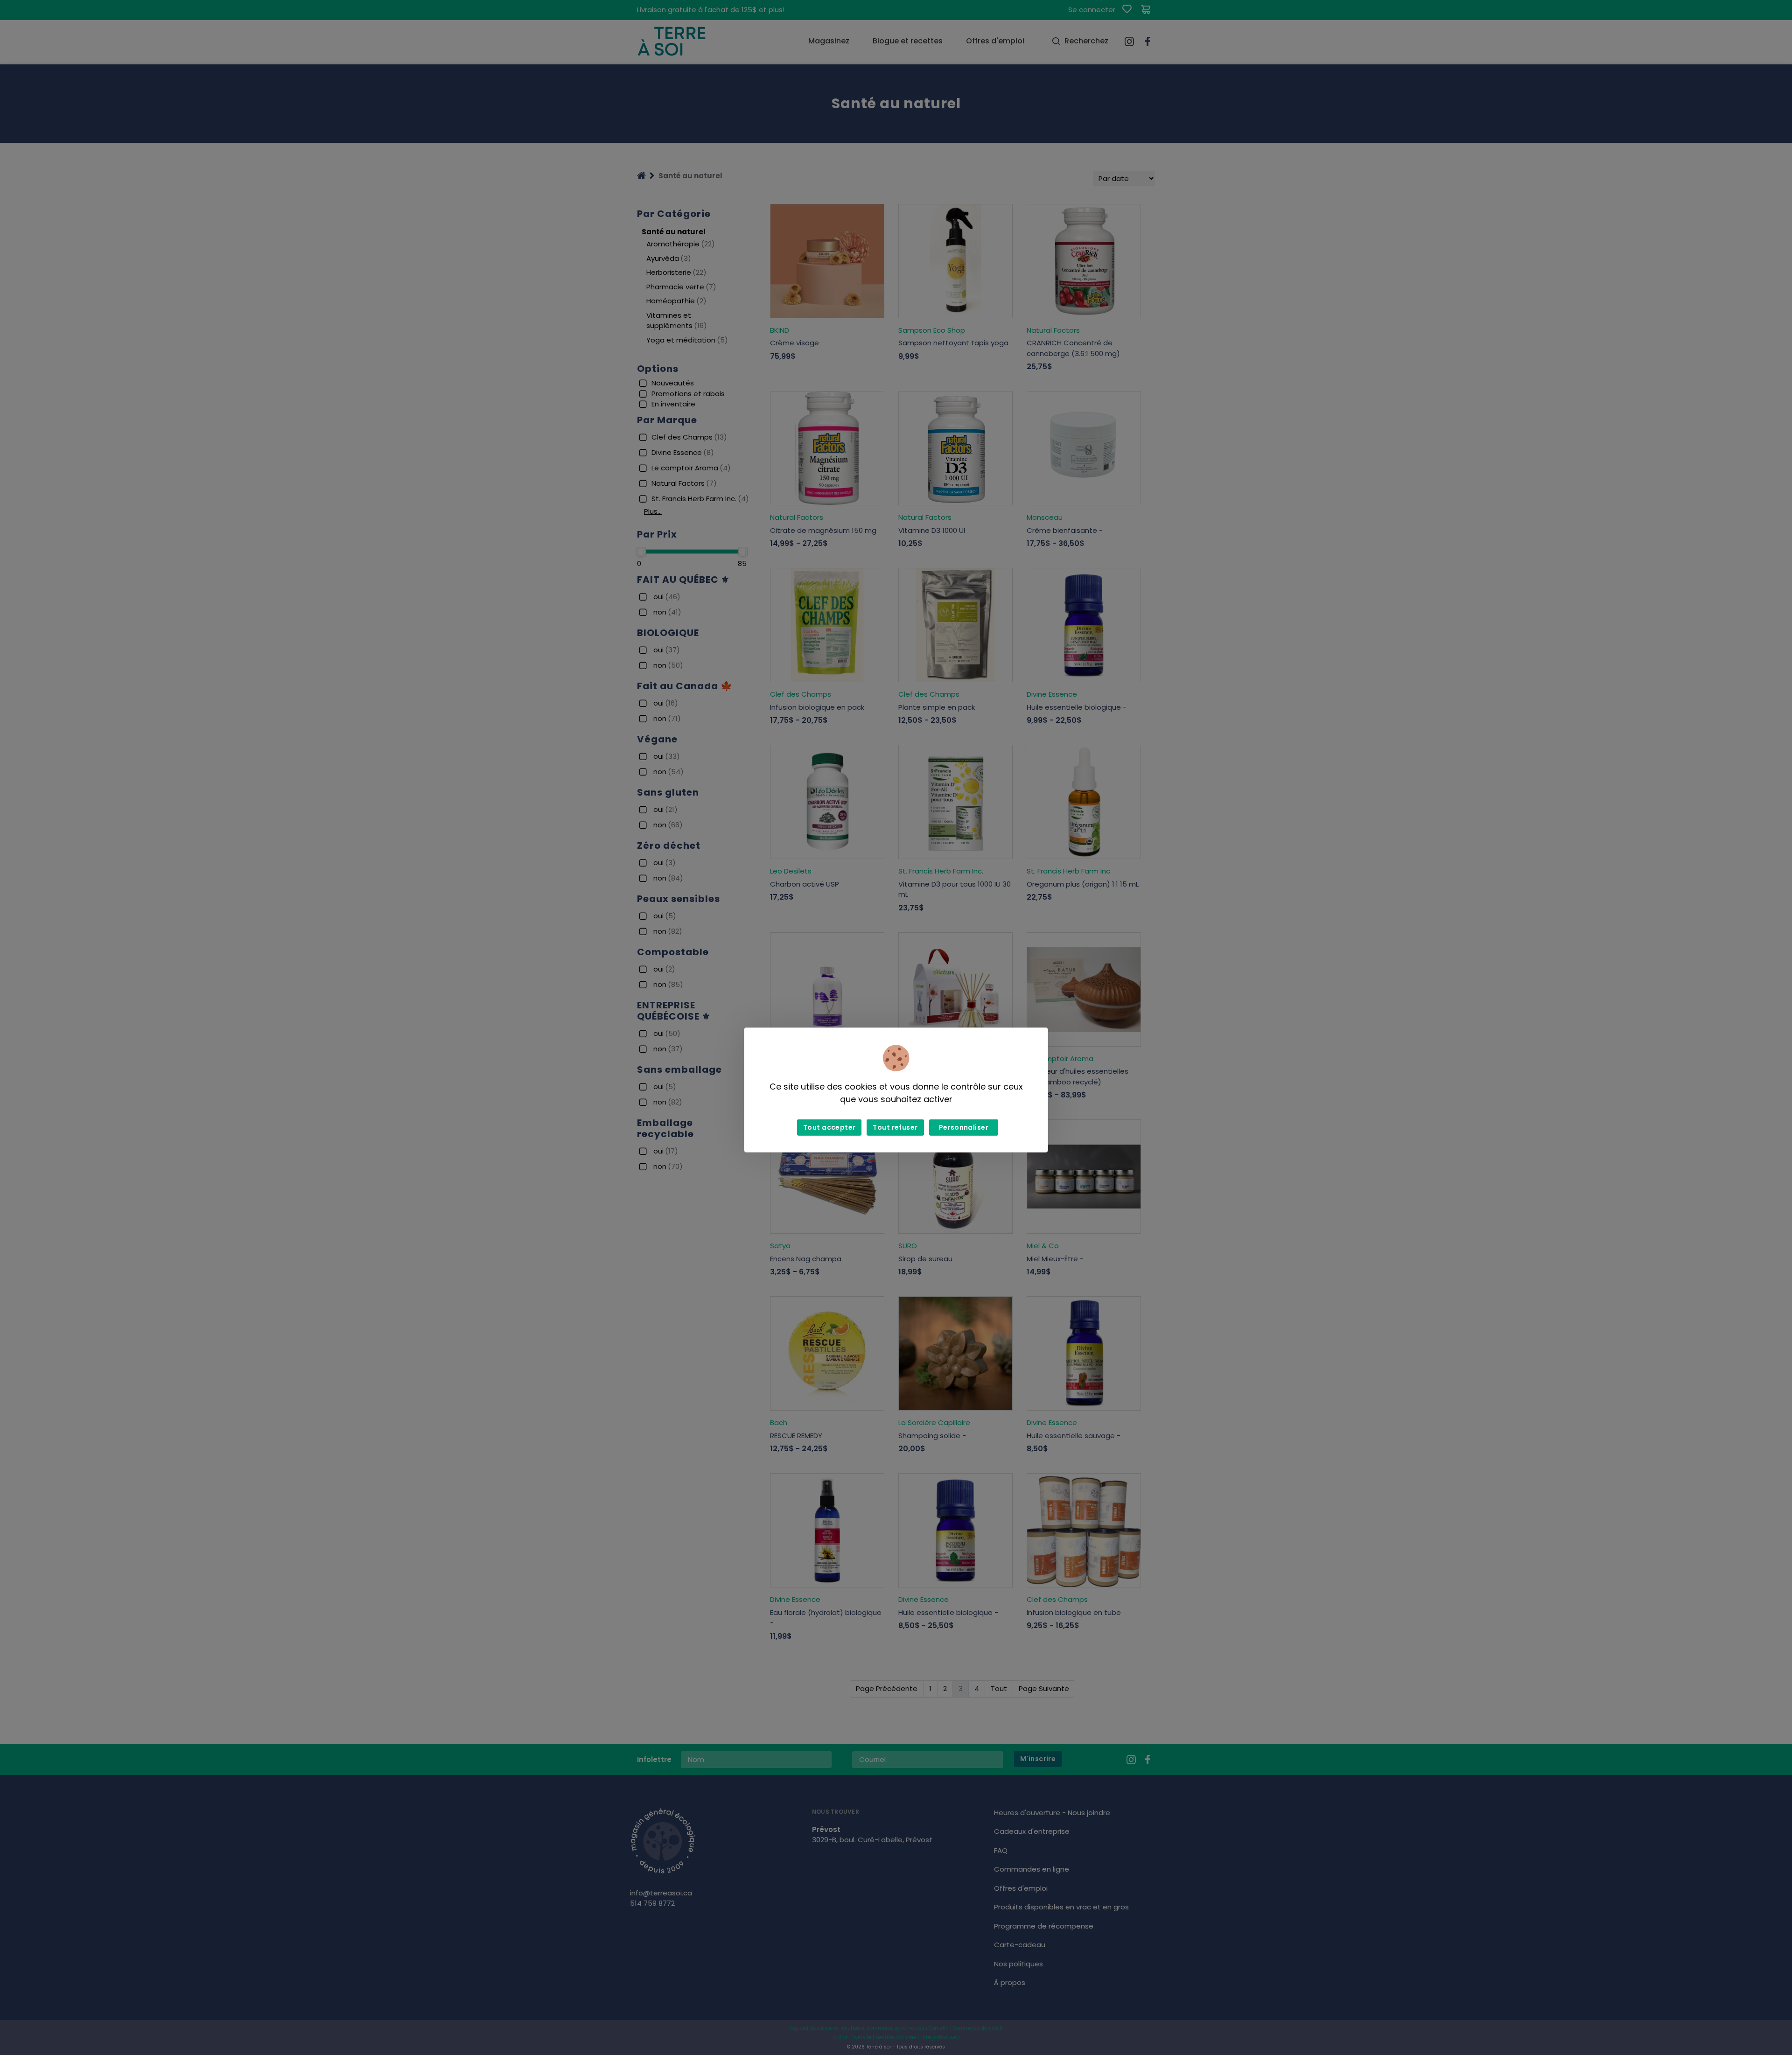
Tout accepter (829, 1127)
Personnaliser (964, 1127)
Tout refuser (895, 1127)
